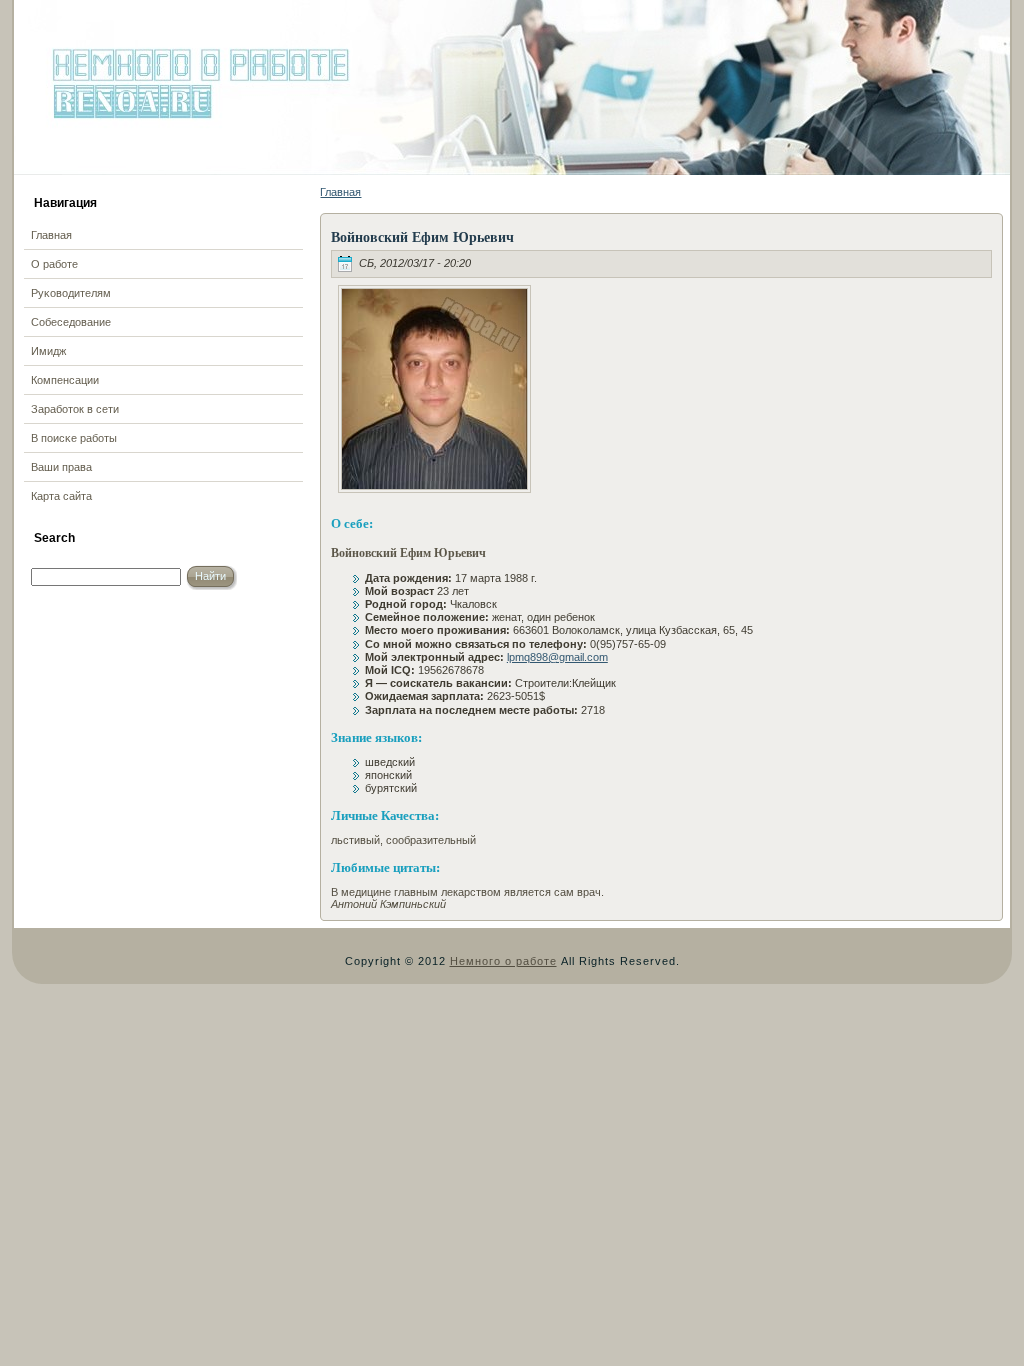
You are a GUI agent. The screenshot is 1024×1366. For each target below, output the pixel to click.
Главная (340, 192)
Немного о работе (503, 961)
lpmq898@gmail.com (557, 657)
